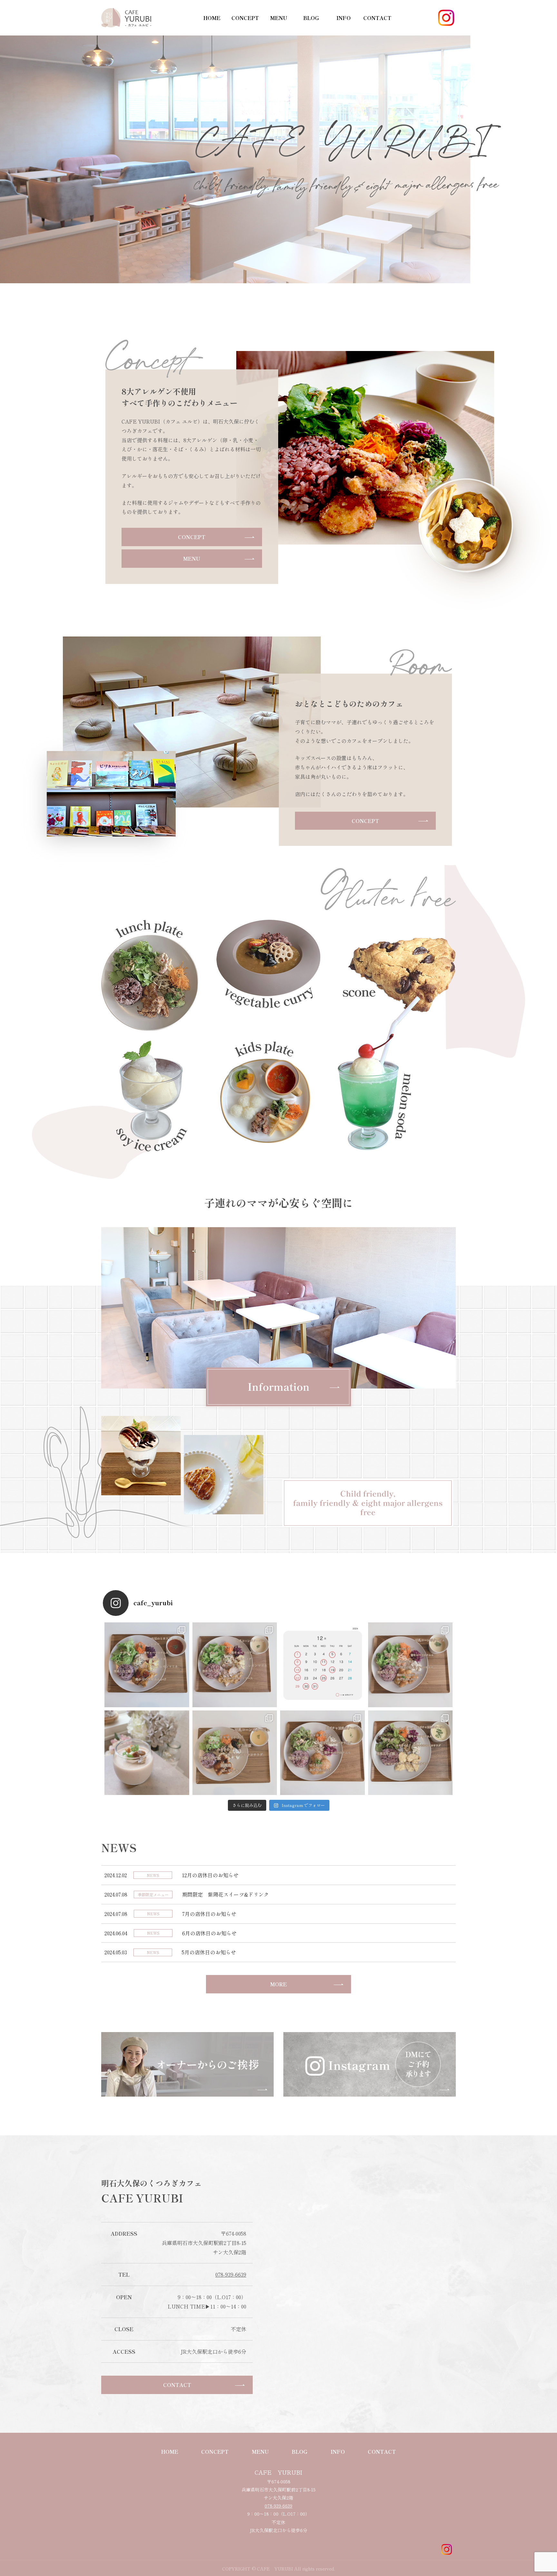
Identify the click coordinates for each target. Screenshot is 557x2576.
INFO (344, 18)
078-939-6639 (231, 2274)
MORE (278, 1984)
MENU (279, 18)
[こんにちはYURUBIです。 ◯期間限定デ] (147, 1753)
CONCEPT (245, 18)
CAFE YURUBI (278, 2472)
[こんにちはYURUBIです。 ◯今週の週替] (147, 1665)
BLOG (311, 18)
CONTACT (377, 18)
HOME (212, 18)
